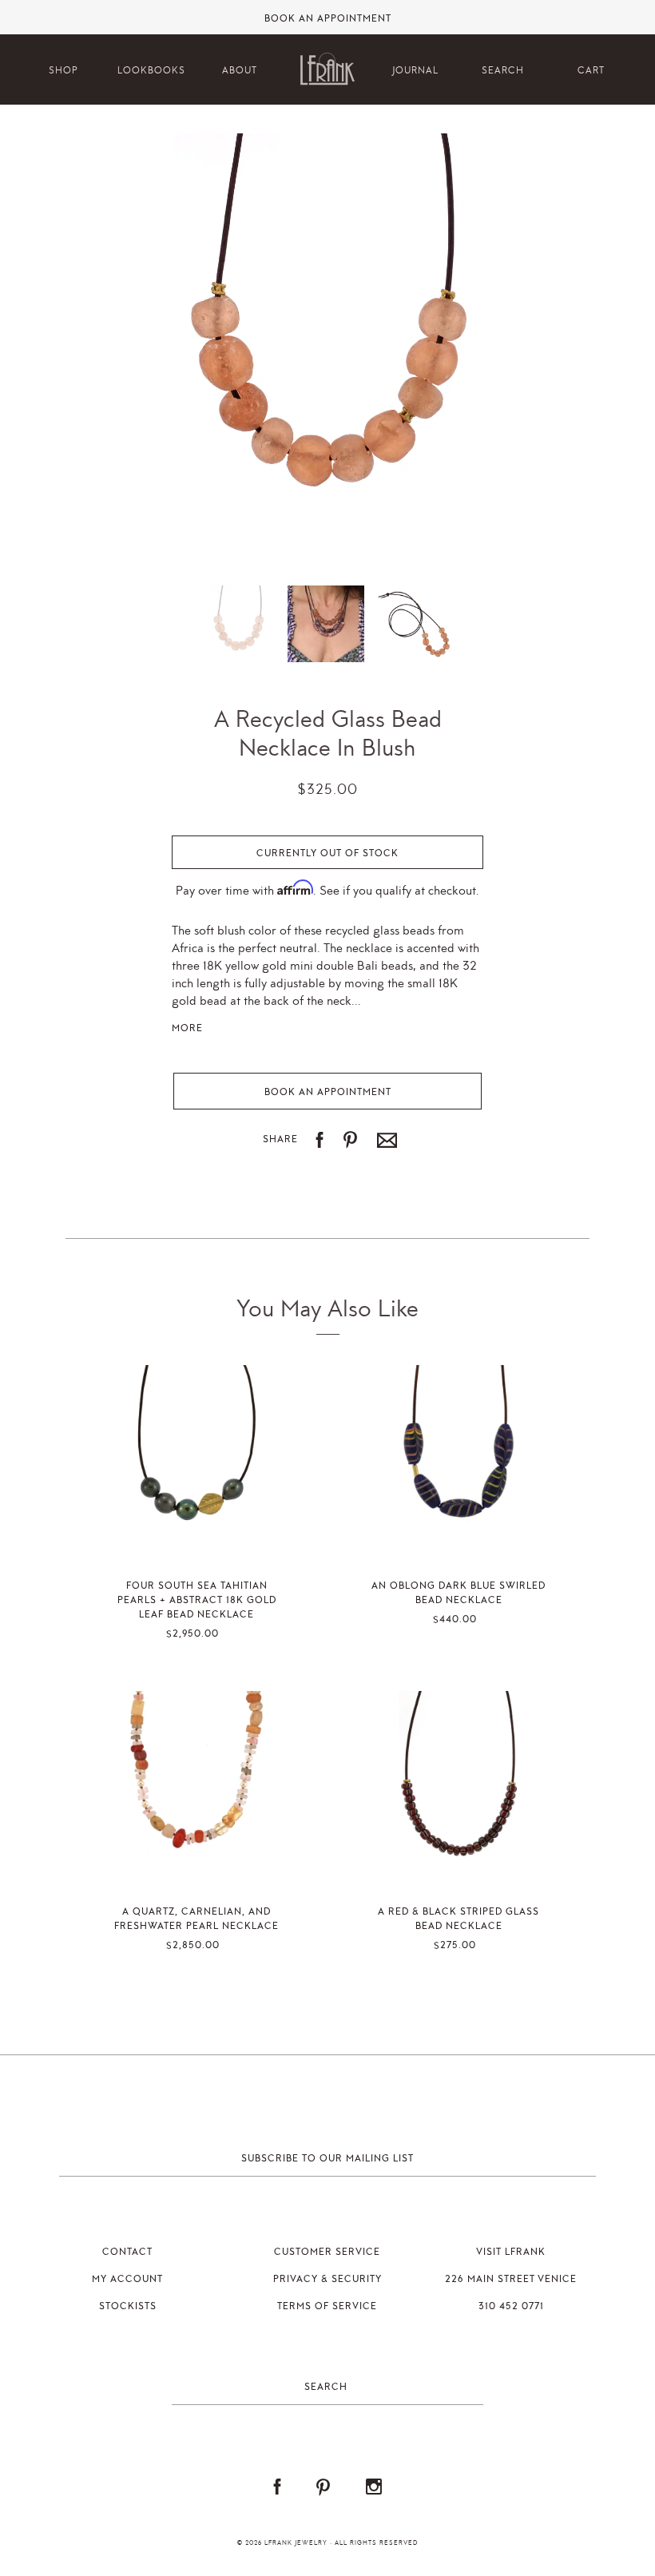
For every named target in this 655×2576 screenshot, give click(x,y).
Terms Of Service (327, 2306)
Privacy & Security (327, 2279)
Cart (591, 71)
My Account (127, 2279)
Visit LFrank (511, 2252)
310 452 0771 (511, 2306)
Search (503, 71)
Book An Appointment (328, 19)
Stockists (128, 2306)
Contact (127, 2252)
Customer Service (327, 2252)
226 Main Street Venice (511, 2279)
